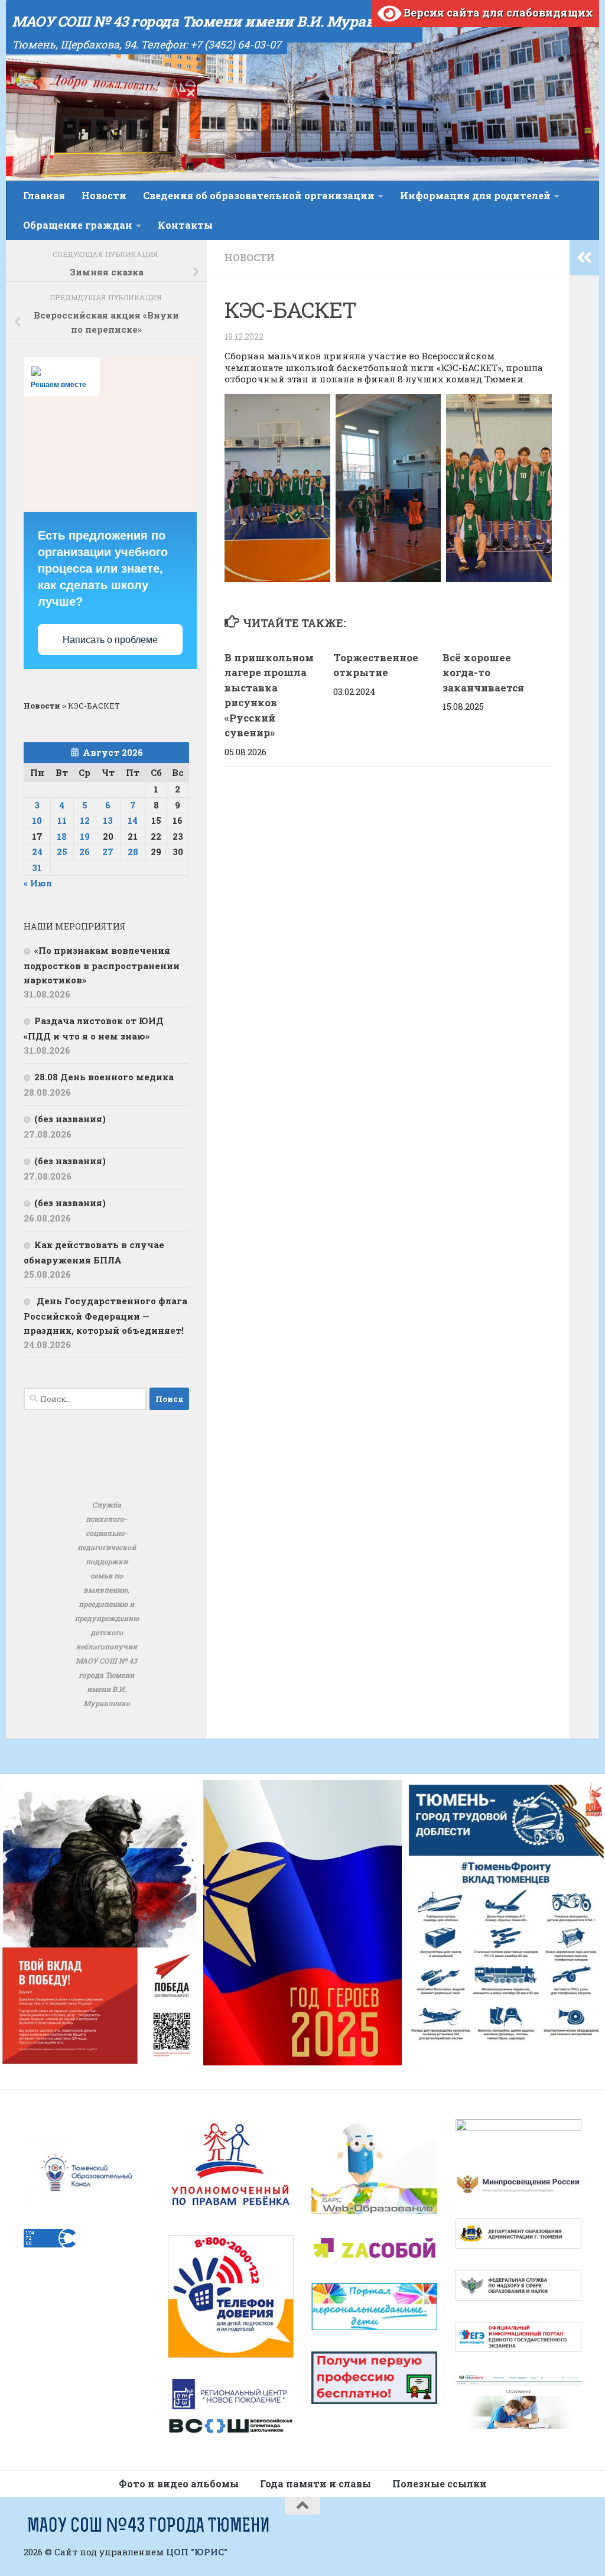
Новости (104, 195)
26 (84, 852)
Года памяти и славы (315, 2484)
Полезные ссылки (440, 2484)
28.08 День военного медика (104, 1077)
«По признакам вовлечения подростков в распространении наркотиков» (102, 965)
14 (133, 820)
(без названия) (70, 1119)
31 (37, 868)
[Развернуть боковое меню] (584, 258)
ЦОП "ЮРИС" (197, 2552)
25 (62, 852)
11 (62, 820)
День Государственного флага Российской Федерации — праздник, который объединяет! (105, 1315)
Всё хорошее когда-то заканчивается (484, 673)
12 (85, 820)
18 (62, 836)
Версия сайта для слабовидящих (497, 12)
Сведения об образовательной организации (259, 195)
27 (108, 852)
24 (37, 852)
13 (108, 820)
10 (37, 820)
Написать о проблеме (110, 640)
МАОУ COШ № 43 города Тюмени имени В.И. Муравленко (214, 21)
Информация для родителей (475, 195)
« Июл (38, 883)
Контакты (185, 225)
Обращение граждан (78, 225)
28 (133, 852)
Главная (44, 195)
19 (85, 836)
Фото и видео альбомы (179, 2484)
